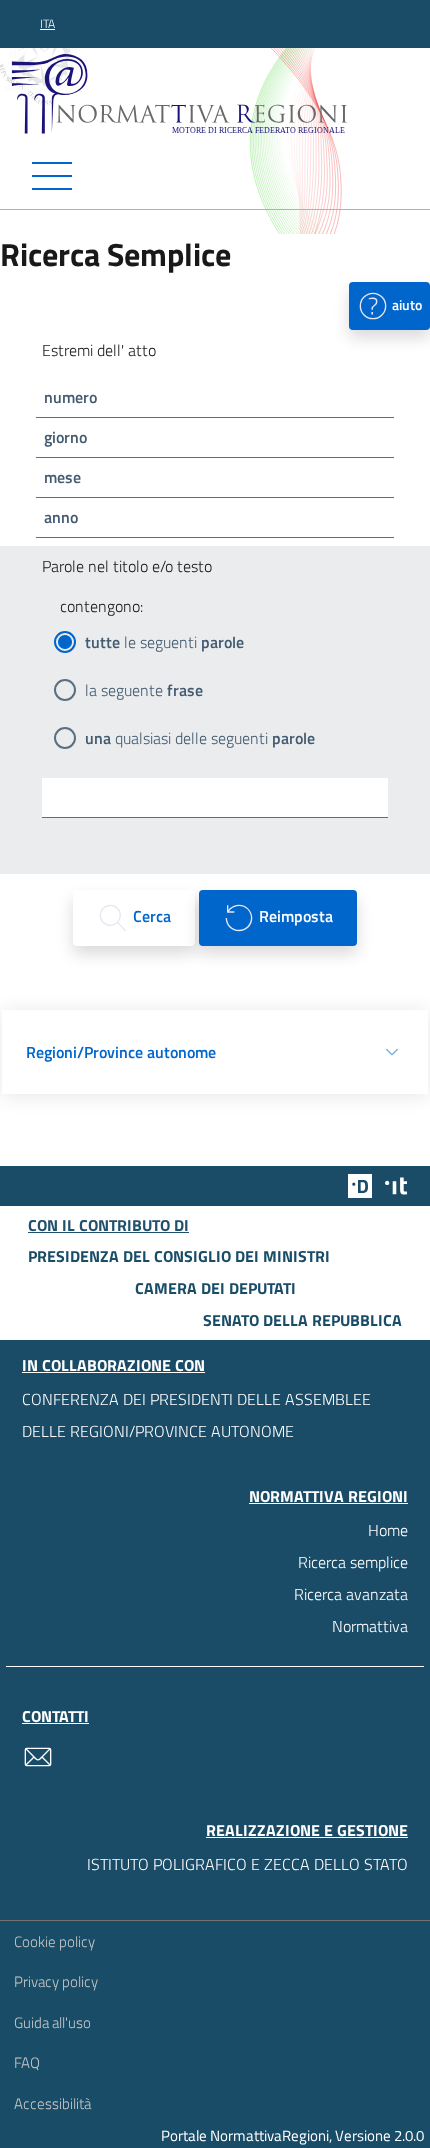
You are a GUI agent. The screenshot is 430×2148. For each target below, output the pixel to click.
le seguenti (164, 642)
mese (62, 477)
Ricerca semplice (353, 1562)
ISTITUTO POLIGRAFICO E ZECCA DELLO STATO (247, 1864)
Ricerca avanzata (351, 1594)
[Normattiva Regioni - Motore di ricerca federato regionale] (220, 93)
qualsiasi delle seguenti (200, 738)
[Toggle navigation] (215, 176)
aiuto (405, 303)
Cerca (150, 916)
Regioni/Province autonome (121, 1052)
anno (61, 517)
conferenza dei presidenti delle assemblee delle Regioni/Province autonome (196, 1415)
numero (70, 397)
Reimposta (294, 916)
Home (388, 1530)
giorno (65, 437)
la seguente (144, 690)
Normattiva (370, 1626)
